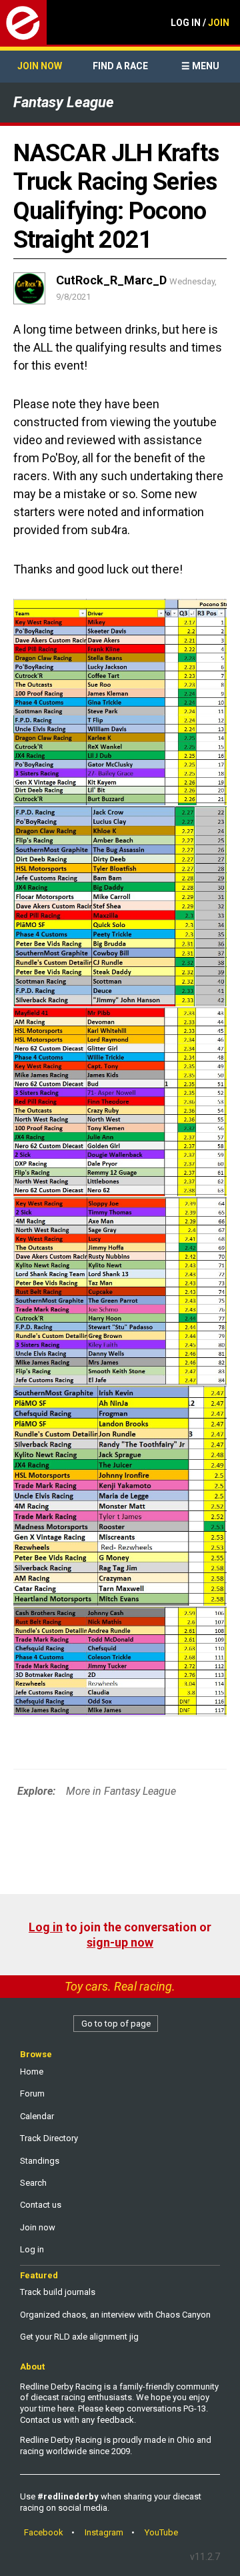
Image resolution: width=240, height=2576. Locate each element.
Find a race (120, 66)
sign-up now (120, 1942)
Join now (40, 66)
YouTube (161, 2532)
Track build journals (58, 2292)
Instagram (104, 2532)
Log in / (200, 23)
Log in (46, 1927)
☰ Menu (200, 66)
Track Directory (49, 2138)
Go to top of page (116, 2024)
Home (32, 2072)
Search (33, 2183)
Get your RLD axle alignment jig (79, 2337)
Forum (32, 2093)
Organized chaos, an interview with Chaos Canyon (115, 2315)
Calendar (37, 2116)
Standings (40, 2161)
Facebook (44, 2532)
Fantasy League (64, 102)
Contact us (41, 2205)
